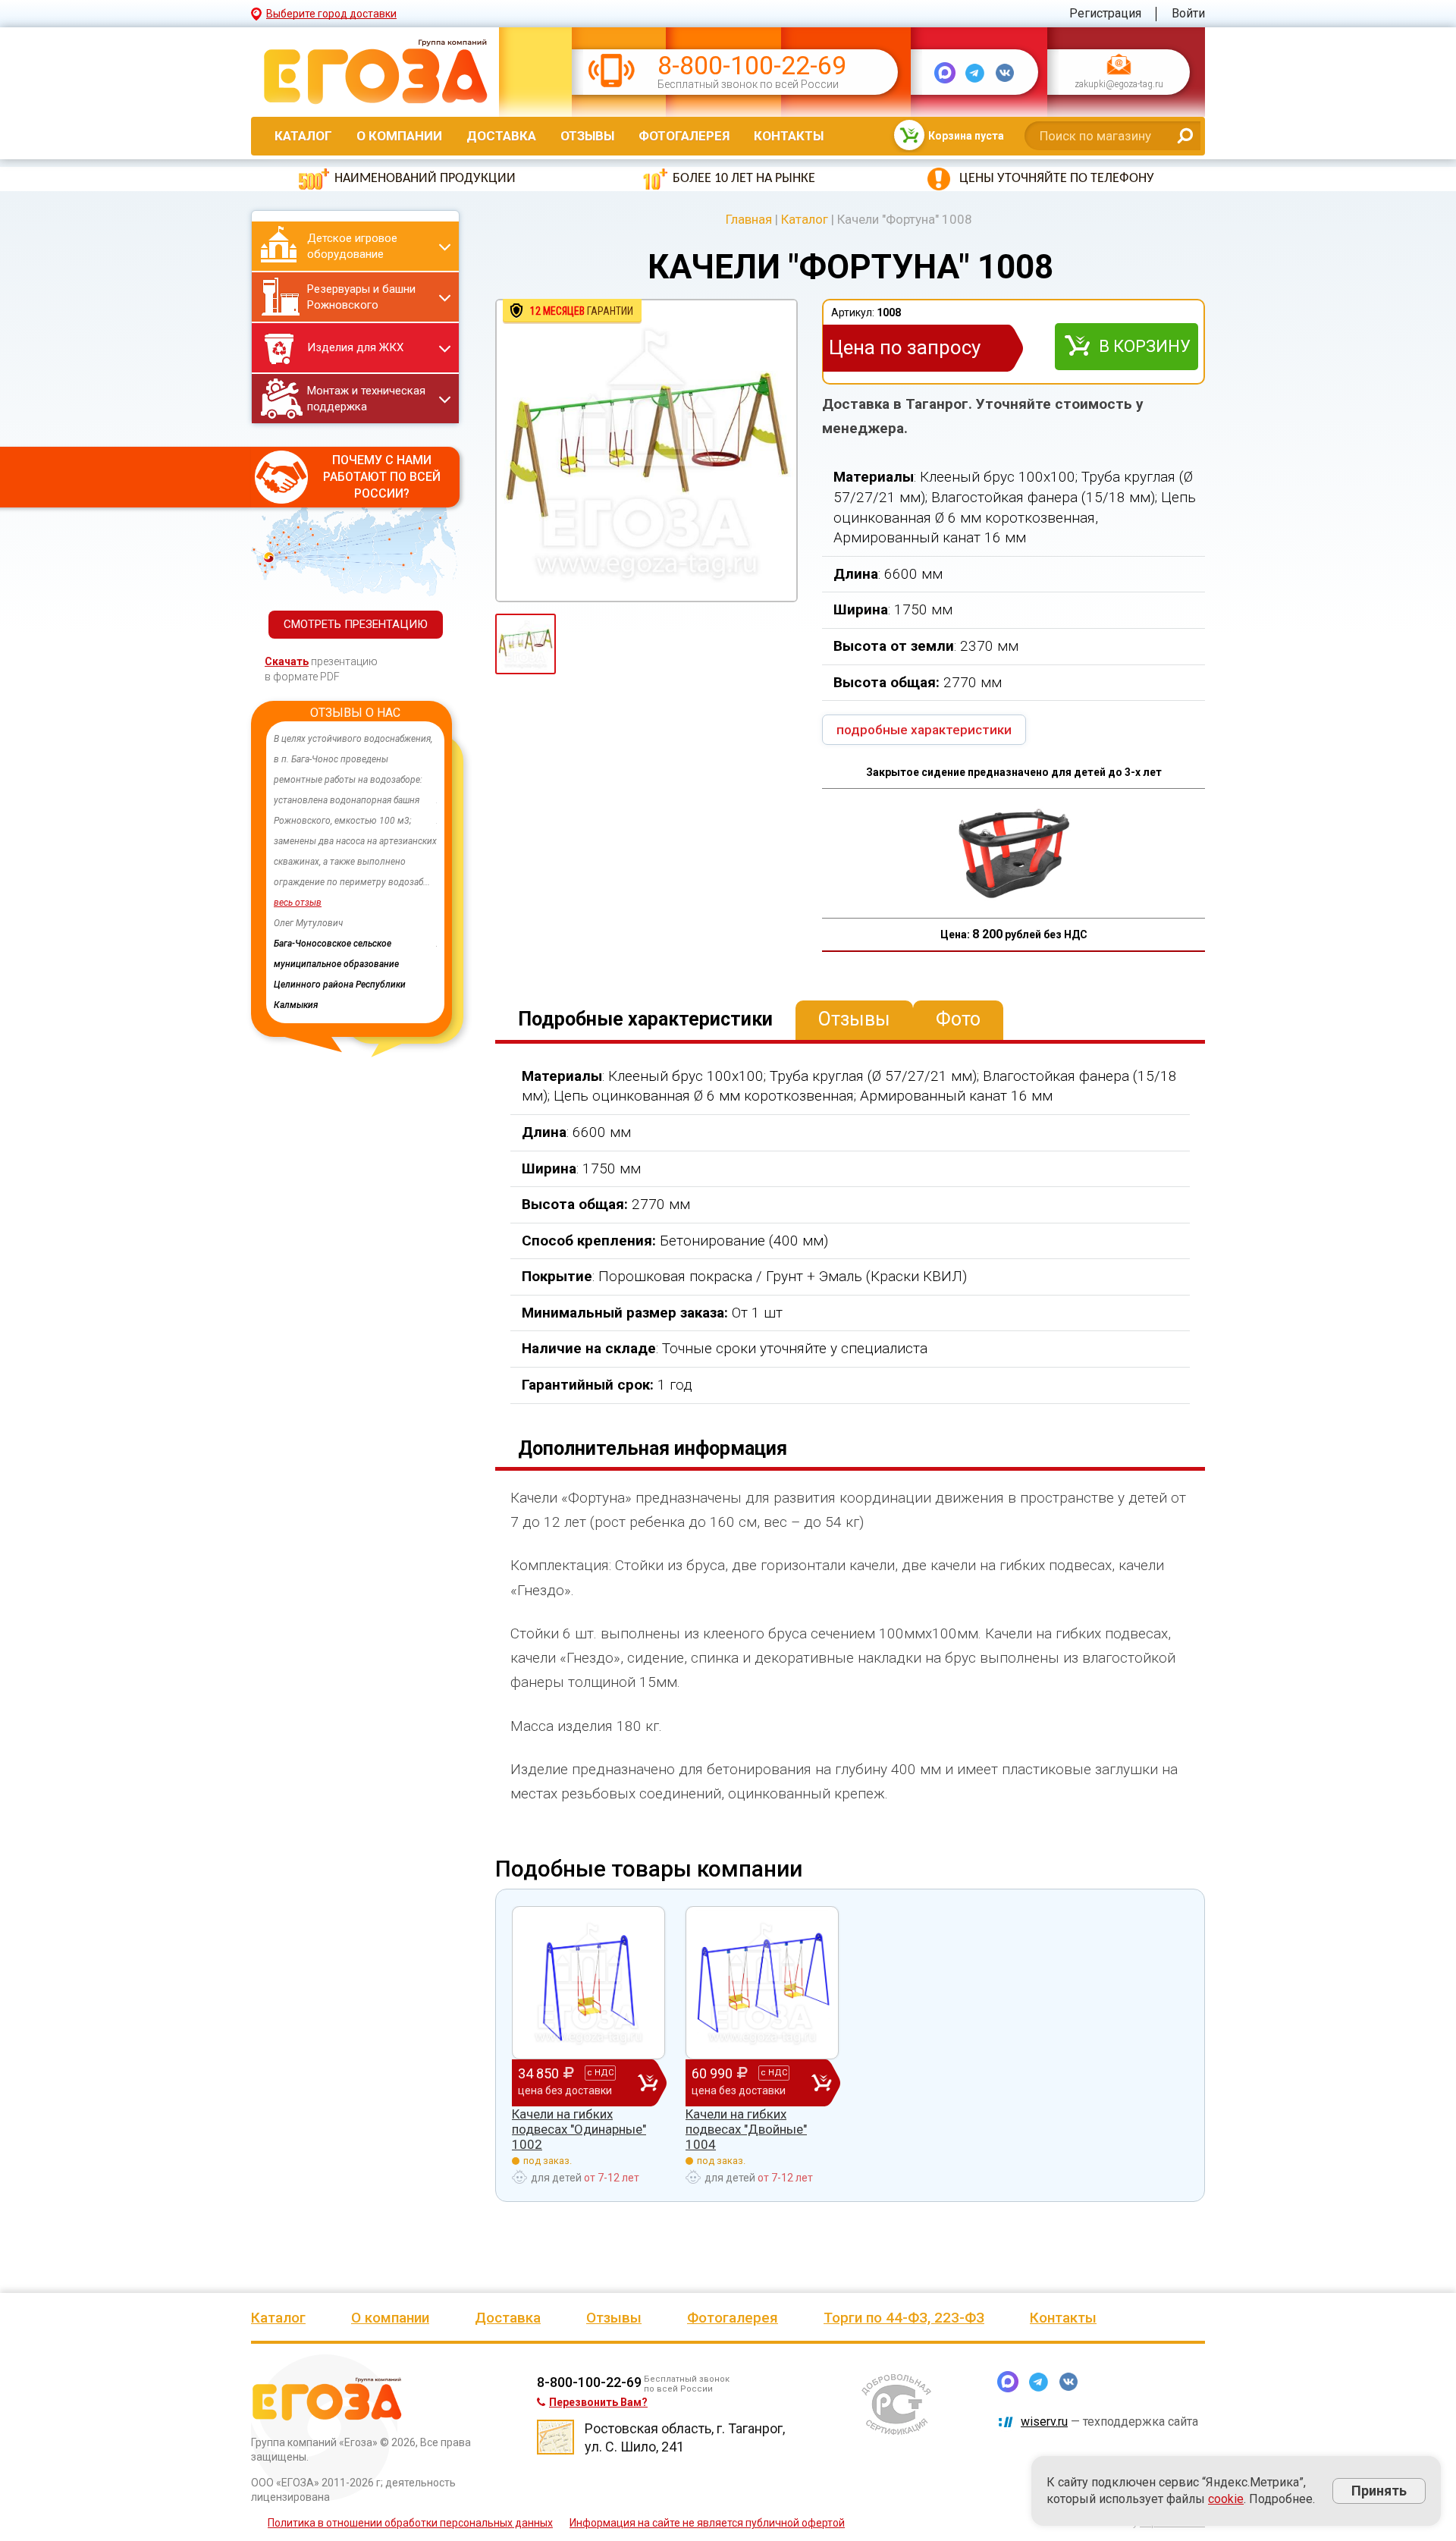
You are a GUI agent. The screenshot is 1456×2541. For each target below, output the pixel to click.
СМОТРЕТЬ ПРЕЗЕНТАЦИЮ (356, 624)
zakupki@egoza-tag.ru (1119, 85)
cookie (1226, 2499)
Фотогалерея (684, 136)
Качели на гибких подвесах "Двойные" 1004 (746, 2130)
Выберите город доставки (331, 14)
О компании (399, 136)
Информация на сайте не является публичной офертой (707, 2523)
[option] (355, 852)
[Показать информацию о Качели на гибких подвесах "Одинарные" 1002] (588, 1983)
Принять (1379, 2491)
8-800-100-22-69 (752, 66)
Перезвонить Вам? (598, 2402)
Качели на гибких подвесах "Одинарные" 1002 (579, 2130)
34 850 (566, 2081)
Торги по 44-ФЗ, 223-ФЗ (904, 2318)
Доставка (501, 136)
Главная (749, 219)
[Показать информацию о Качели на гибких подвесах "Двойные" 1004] (762, 1983)
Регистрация (1105, 13)
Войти (1188, 13)
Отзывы (587, 136)
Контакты (789, 136)
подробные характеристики (924, 730)
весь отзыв (298, 903)
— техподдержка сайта (1109, 2422)
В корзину (1145, 346)
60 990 (739, 2081)
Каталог (303, 136)
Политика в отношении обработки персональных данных (410, 2523)
